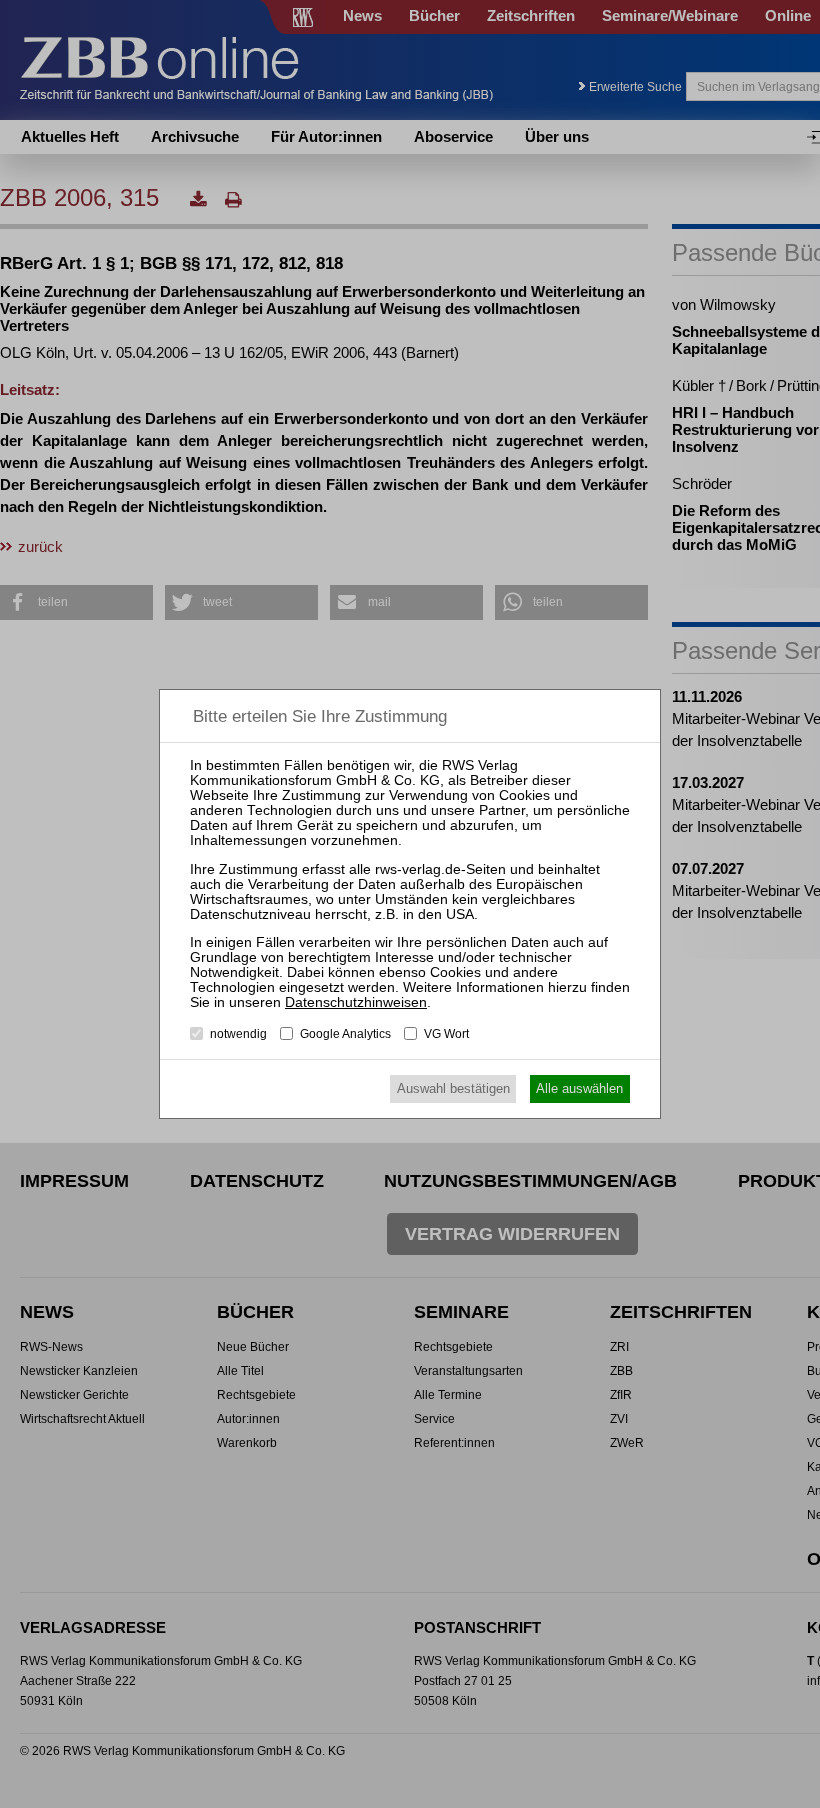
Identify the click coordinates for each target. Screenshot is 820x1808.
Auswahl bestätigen (453, 1088)
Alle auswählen (579, 1088)
